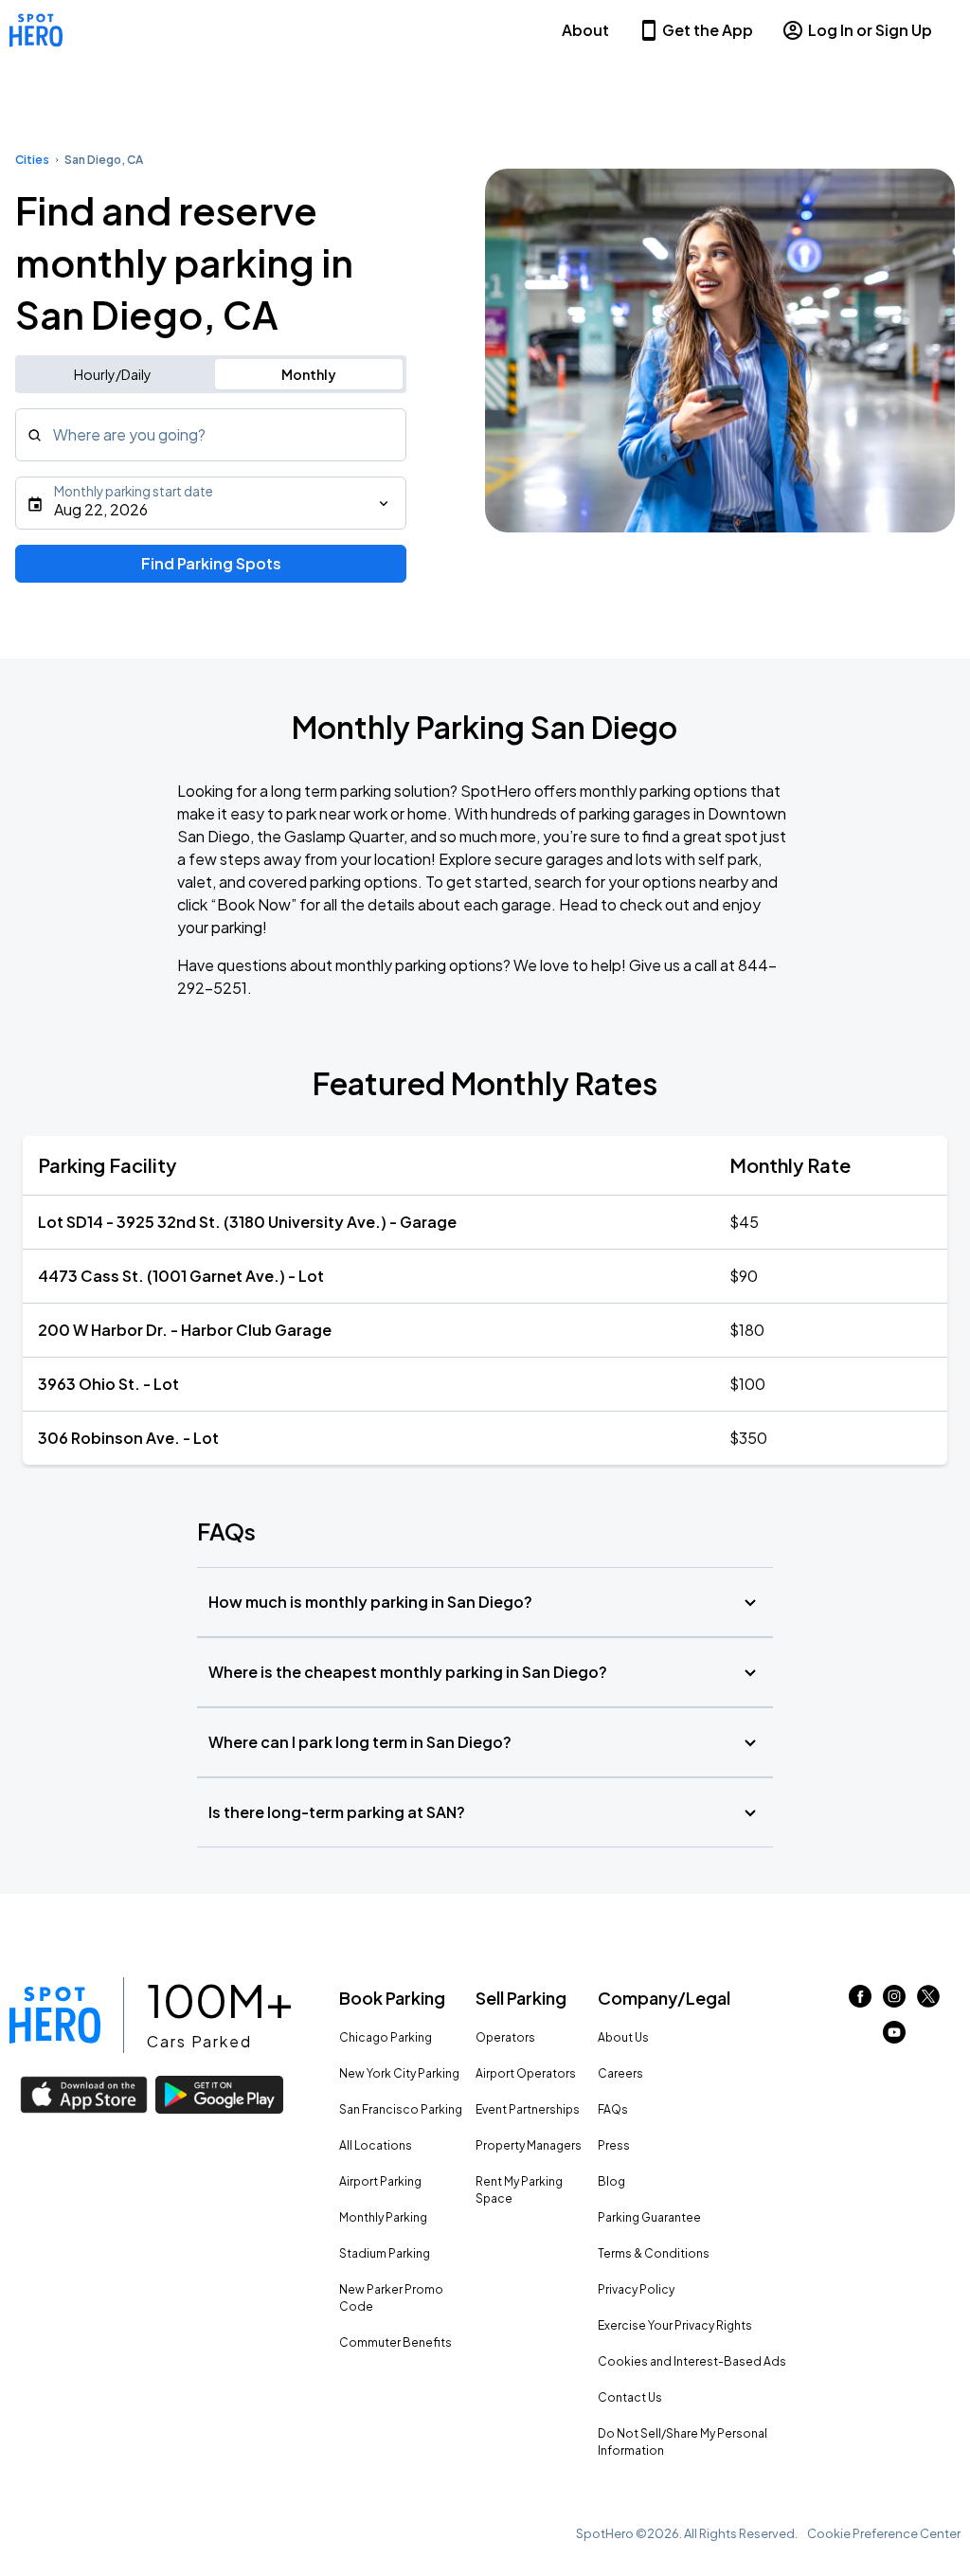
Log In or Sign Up (870, 30)
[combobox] (211, 435)
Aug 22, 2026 (101, 509)
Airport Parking (380, 2181)
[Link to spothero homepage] (55, 2015)
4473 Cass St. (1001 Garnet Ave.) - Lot (181, 1276)
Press (614, 2145)
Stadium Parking (385, 2253)
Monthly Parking (383, 2217)
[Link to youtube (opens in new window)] (894, 2037)
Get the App (708, 30)
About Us (623, 2037)
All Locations (376, 2145)
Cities (32, 160)
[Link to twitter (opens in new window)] (928, 2001)
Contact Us (630, 2397)
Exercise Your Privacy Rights (675, 2325)
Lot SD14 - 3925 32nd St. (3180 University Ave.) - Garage (247, 1222)
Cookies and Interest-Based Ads (692, 2361)
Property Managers (529, 2145)
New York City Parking (399, 2073)
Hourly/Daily (113, 374)
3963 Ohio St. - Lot (108, 1384)
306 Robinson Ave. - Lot (128, 1438)
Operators (505, 2037)
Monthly (309, 374)
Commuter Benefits (395, 2342)
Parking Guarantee (649, 2217)
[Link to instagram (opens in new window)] (894, 2001)
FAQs (613, 2109)
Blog (611, 2181)
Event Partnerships (528, 2109)
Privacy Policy (636, 2289)
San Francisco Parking (401, 2109)
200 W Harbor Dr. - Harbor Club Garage (185, 1330)
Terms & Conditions (654, 2253)
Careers (620, 2073)
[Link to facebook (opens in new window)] (860, 2001)
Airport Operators (526, 2073)
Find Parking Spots (211, 563)
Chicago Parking (386, 2037)
